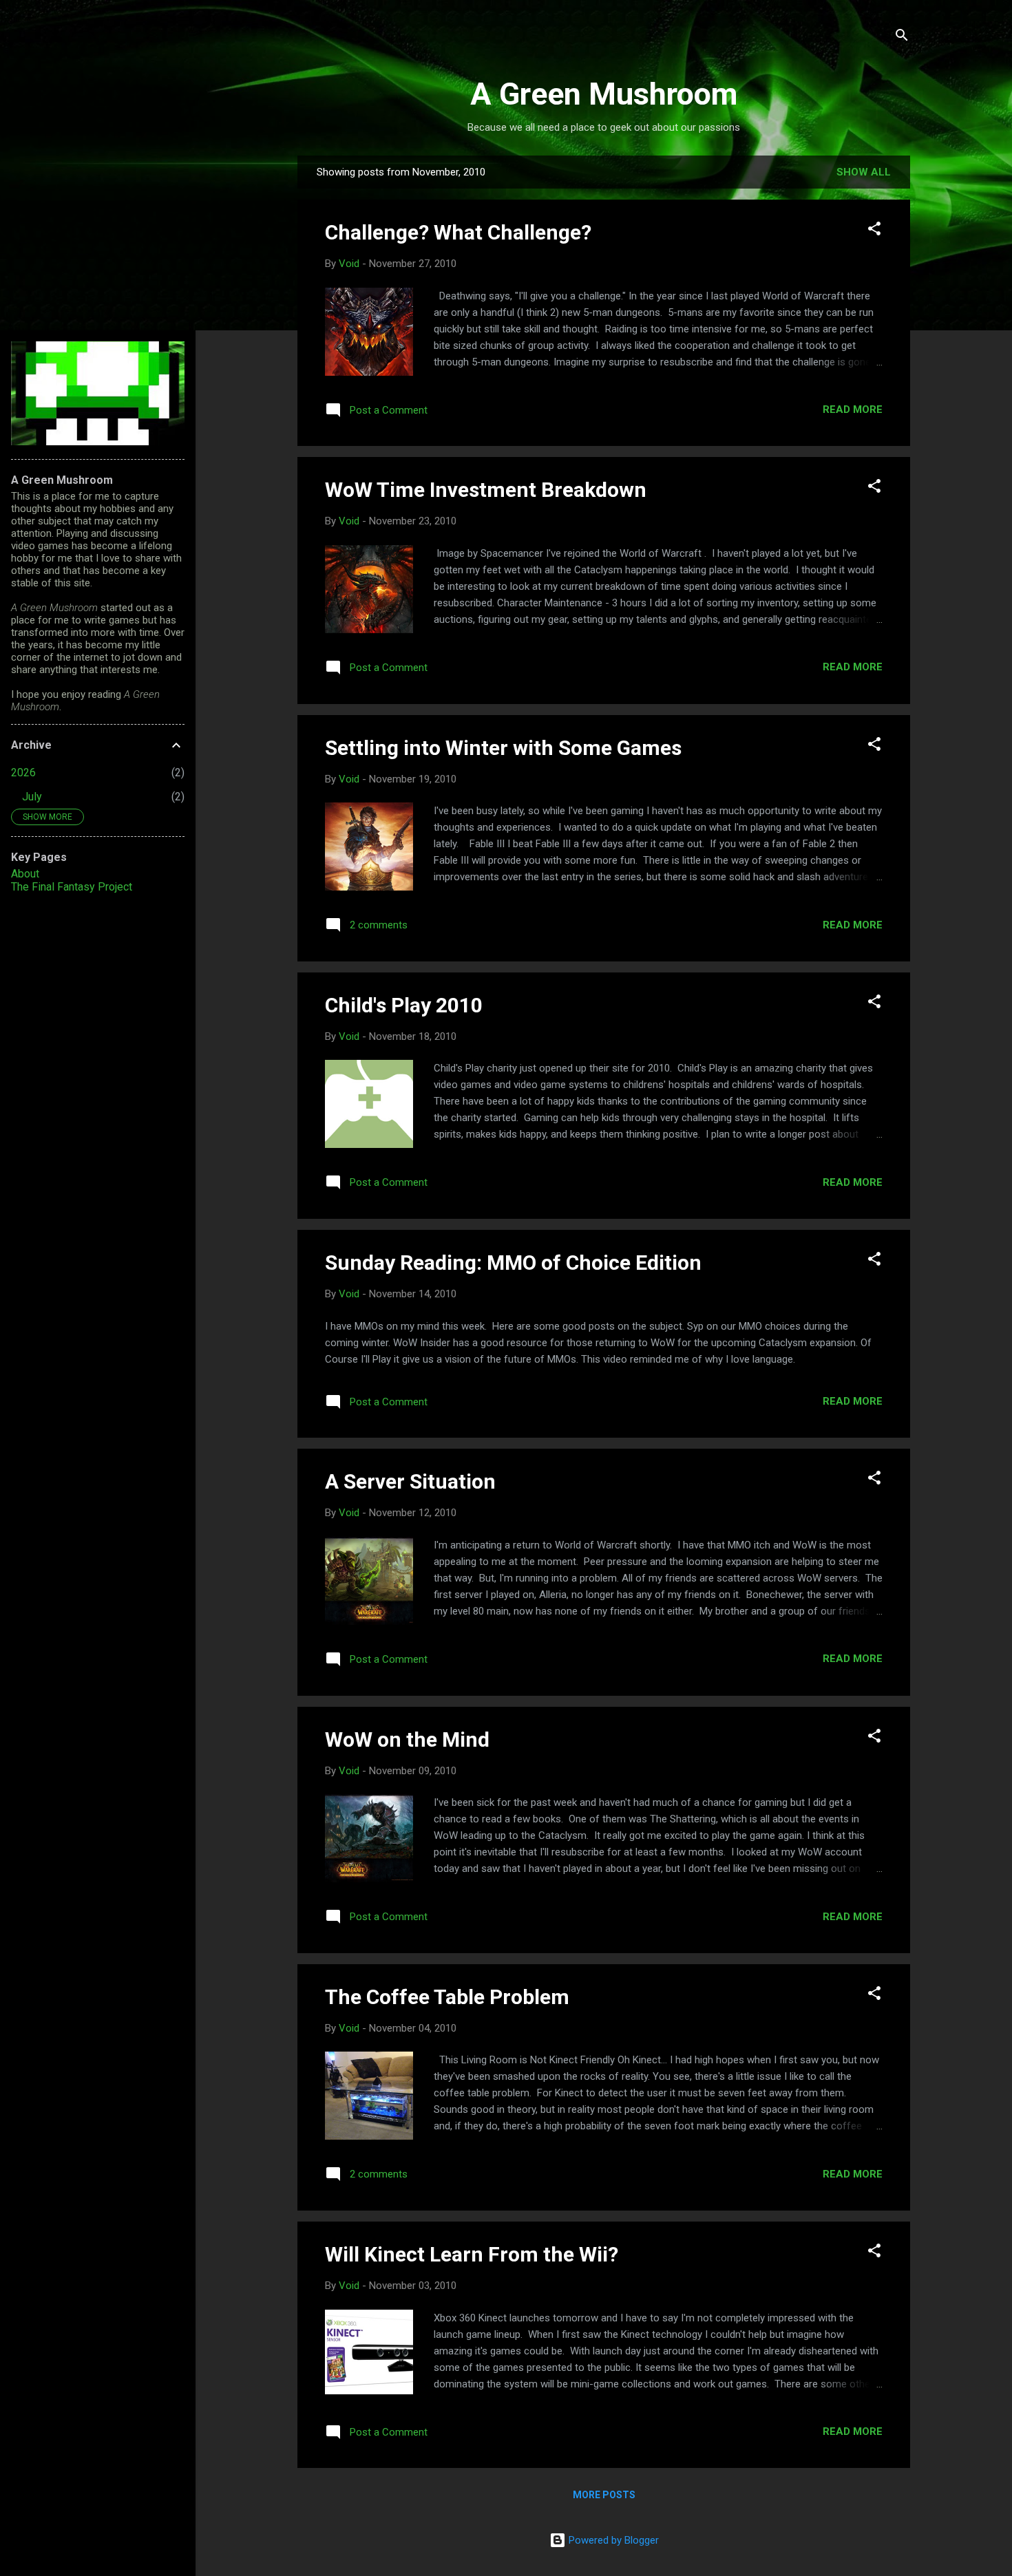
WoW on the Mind (407, 1739)
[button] (874, 231)
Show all (864, 172)
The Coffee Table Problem (447, 1997)
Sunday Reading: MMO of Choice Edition (513, 1263)
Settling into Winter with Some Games (503, 748)
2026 (23, 773)
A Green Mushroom (604, 94)
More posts (604, 2495)
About (25, 874)
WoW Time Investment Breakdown (486, 490)
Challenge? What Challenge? (458, 232)
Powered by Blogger (612, 2540)
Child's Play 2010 (404, 1005)
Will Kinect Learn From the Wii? (472, 2254)
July (32, 797)
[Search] (902, 38)
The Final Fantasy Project (72, 887)
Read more (853, 409)
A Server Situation (410, 1481)
